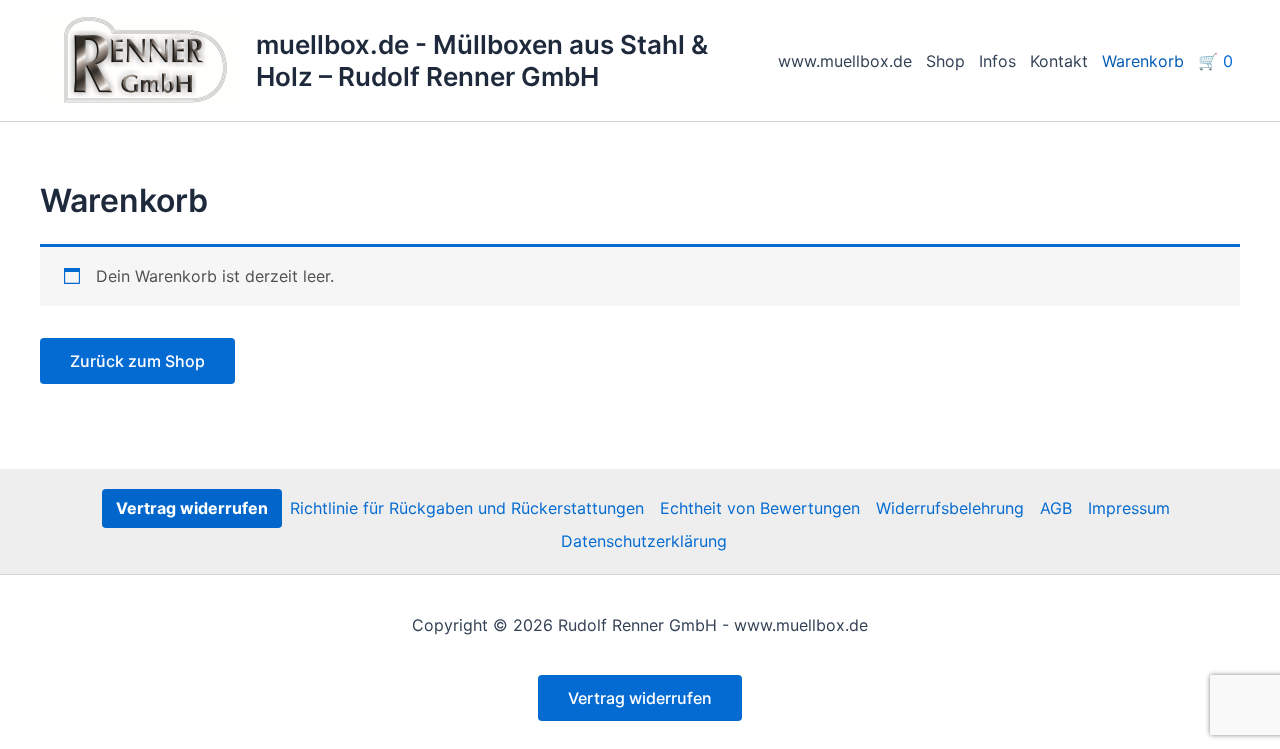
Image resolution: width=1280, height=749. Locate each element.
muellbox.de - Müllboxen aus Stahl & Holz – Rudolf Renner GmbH (482, 60)
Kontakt (1059, 61)
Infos (997, 61)
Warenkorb (1143, 61)
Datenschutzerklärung (644, 541)
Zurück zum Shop (137, 361)
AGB (1056, 508)
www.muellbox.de (845, 61)
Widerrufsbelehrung (950, 508)
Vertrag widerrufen (192, 508)
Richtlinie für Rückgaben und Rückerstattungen (467, 508)
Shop (945, 61)
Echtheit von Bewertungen (760, 508)
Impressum (1129, 508)
